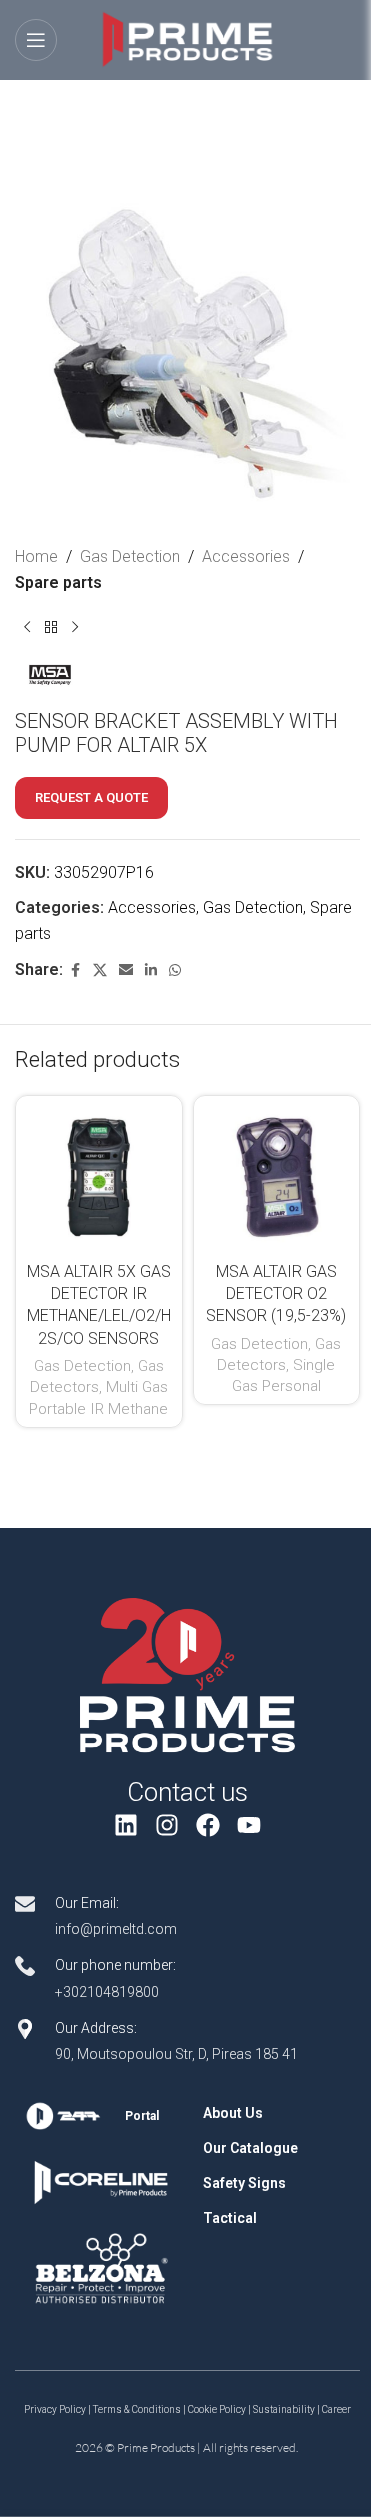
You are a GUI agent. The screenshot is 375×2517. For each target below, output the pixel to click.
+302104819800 (107, 1992)
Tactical (230, 2218)
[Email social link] (126, 970)
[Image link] (187, 1674)
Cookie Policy (217, 2409)
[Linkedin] (126, 1824)
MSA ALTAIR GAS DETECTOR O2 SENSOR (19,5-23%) (276, 1294)
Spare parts (58, 582)
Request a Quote (91, 797)
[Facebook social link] (75, 970)
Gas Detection (130, 556)
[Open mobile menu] (36, 40)
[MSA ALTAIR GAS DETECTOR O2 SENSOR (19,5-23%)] (277, 1179)
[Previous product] (27, 627)
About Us (233, 2113)
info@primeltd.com (116, 1929)
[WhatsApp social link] (175, 970)
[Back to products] (51, 627)
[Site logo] (187, 38)
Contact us (187, 1792)
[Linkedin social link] (151, 970)
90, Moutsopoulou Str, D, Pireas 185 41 (176, 2054)
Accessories (246, 556)
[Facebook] (208, 1824)
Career (336, 2409)
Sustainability (284, 2409)
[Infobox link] (101, 2116)
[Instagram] (167, 1824)
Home (36, 556)
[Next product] (75, 627)
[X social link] (100, 970)
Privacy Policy (55, 2409)
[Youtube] (248, 1824)
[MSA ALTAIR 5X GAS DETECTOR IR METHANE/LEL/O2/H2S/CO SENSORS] (99, 1179)
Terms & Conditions (137, 2409)
